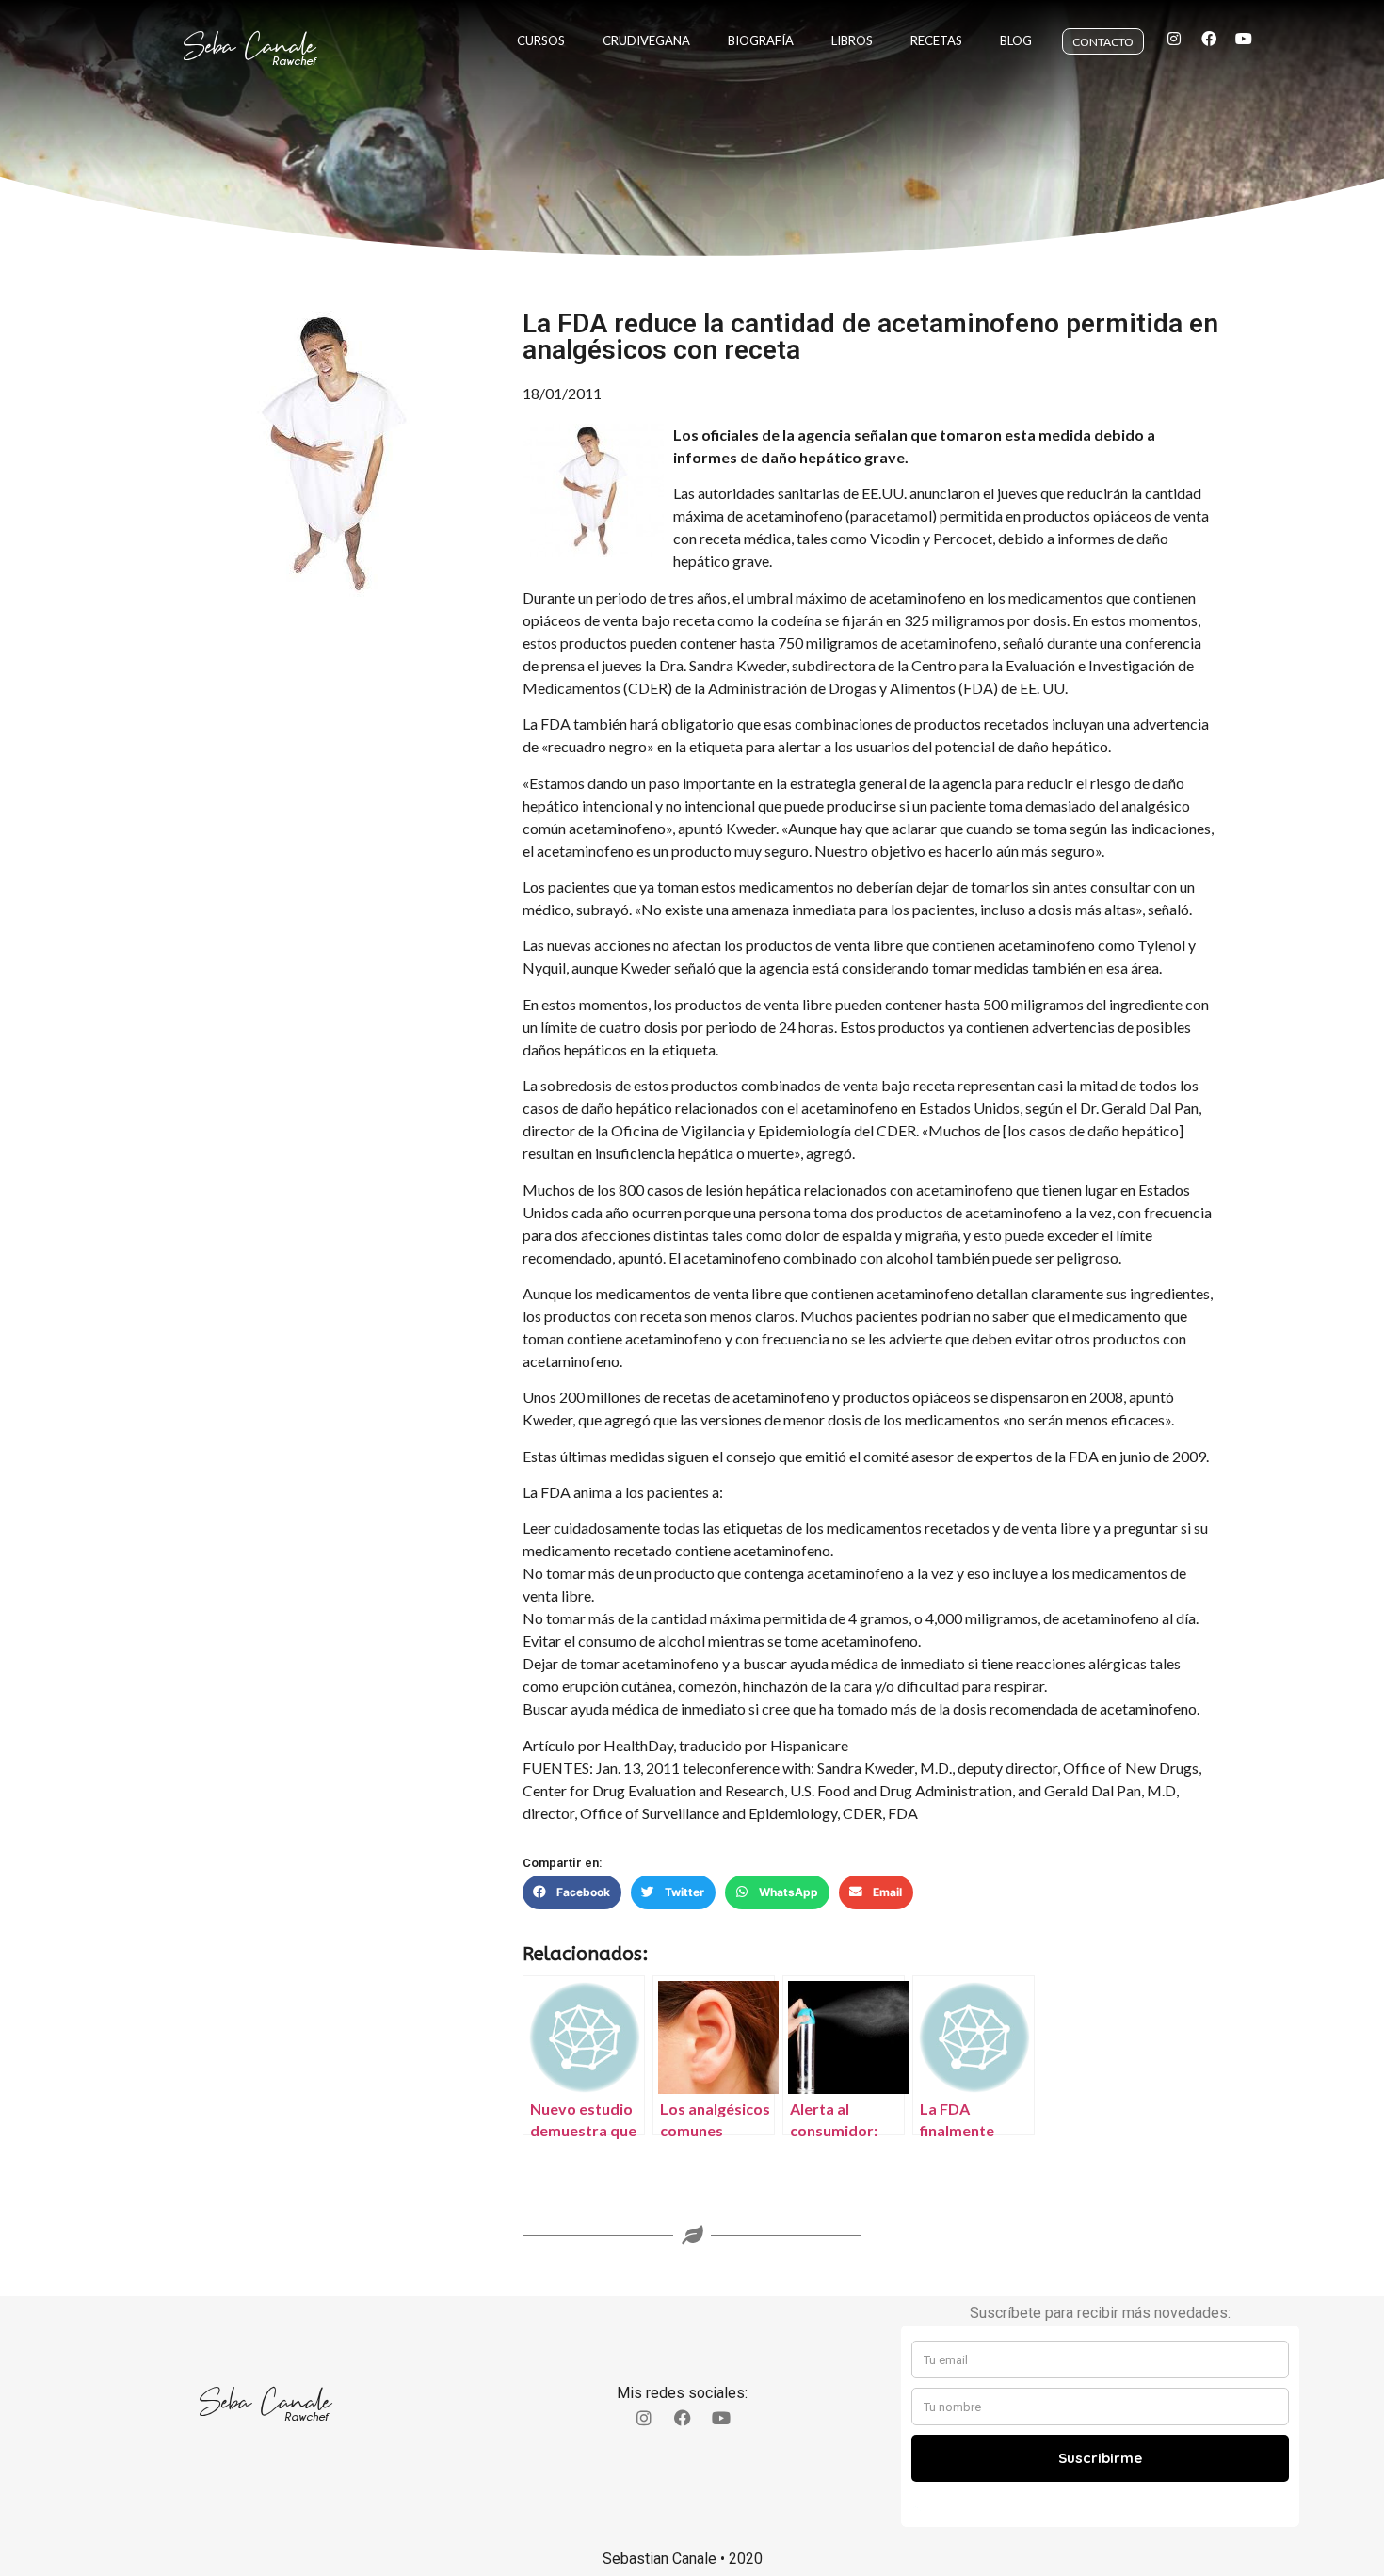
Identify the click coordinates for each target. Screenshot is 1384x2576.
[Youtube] (1244, 39)
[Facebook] (1209, 39)
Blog (1016, 40)
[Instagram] (1174, 39)
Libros (852, 40)
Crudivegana (646, 40)
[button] (572, 1892)
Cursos (541, 40)
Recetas (936, 40)
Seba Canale (249, 47)
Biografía (761, 40)
